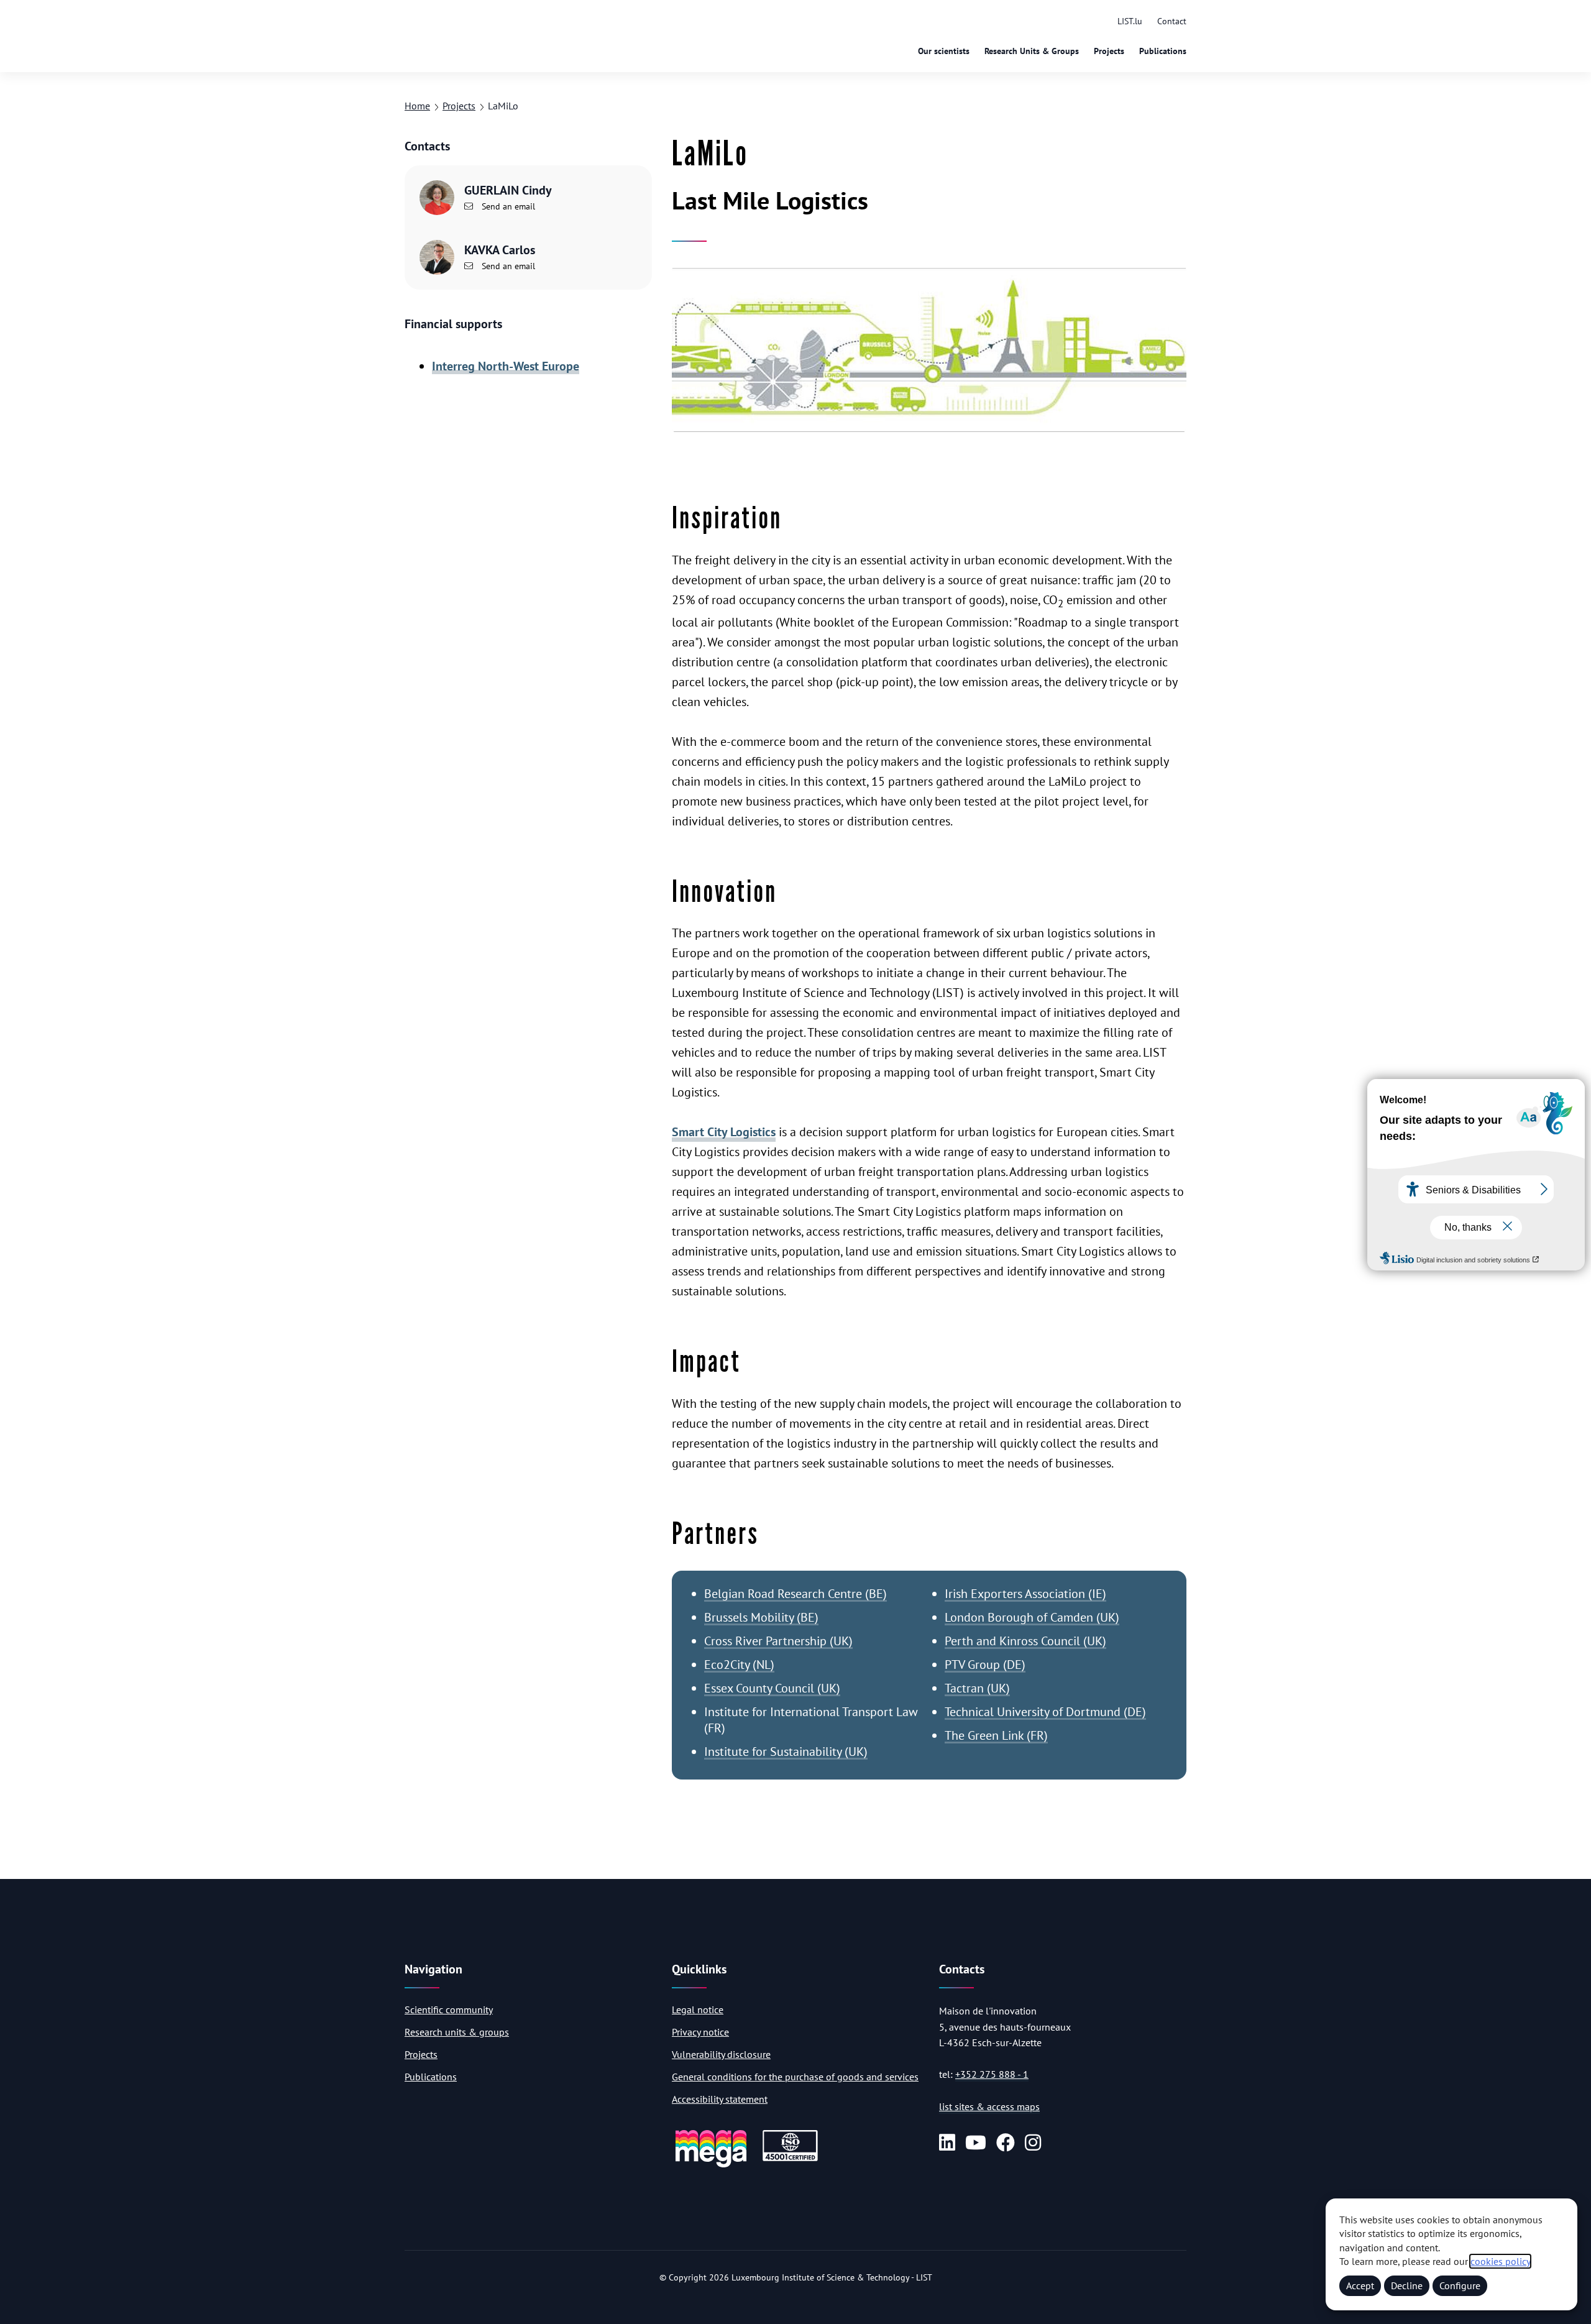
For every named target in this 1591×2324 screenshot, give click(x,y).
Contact (1172, 21)
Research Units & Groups (1032, 51)
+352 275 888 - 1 (992, 2074)
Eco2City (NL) (739, 1665)
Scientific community (449, 2009)
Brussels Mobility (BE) (761, 1617)
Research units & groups (457, 2032)
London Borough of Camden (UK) (1032, 1617)
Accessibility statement (720, 2099)
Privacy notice (700, 2032)
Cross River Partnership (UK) (778, 1641)
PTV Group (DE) (985, 1665)
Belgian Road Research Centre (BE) (795, 1594)
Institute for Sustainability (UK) (786, 1752)
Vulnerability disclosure (721, 2054)
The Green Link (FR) (996, 1735)
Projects (1109, 51)
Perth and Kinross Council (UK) (1025, 1641)
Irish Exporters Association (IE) (1025, 1594)
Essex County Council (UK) (772, 1688)
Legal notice (698, 2009)
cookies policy (1500, 2261)
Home (417, 106)
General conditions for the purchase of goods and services (795, 2077)
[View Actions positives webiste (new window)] (711, 2165)
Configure (1460, 2285)
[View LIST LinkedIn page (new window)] (947, 2143)
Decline (1407, 2285)
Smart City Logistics (724, 1132)
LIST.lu (1130, 21)
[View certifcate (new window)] (790, 2159)
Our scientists (944, 51)
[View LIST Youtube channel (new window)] (976, 2143)
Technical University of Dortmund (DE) (1045, 1712)
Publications (1163, 51)
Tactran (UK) (977, 1688)
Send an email (507, 206)
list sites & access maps (989, 2106)
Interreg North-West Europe (506, 366)
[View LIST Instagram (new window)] (1033, 2143)
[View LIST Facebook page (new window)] (1006, 2143)
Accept (1360, 2285)
